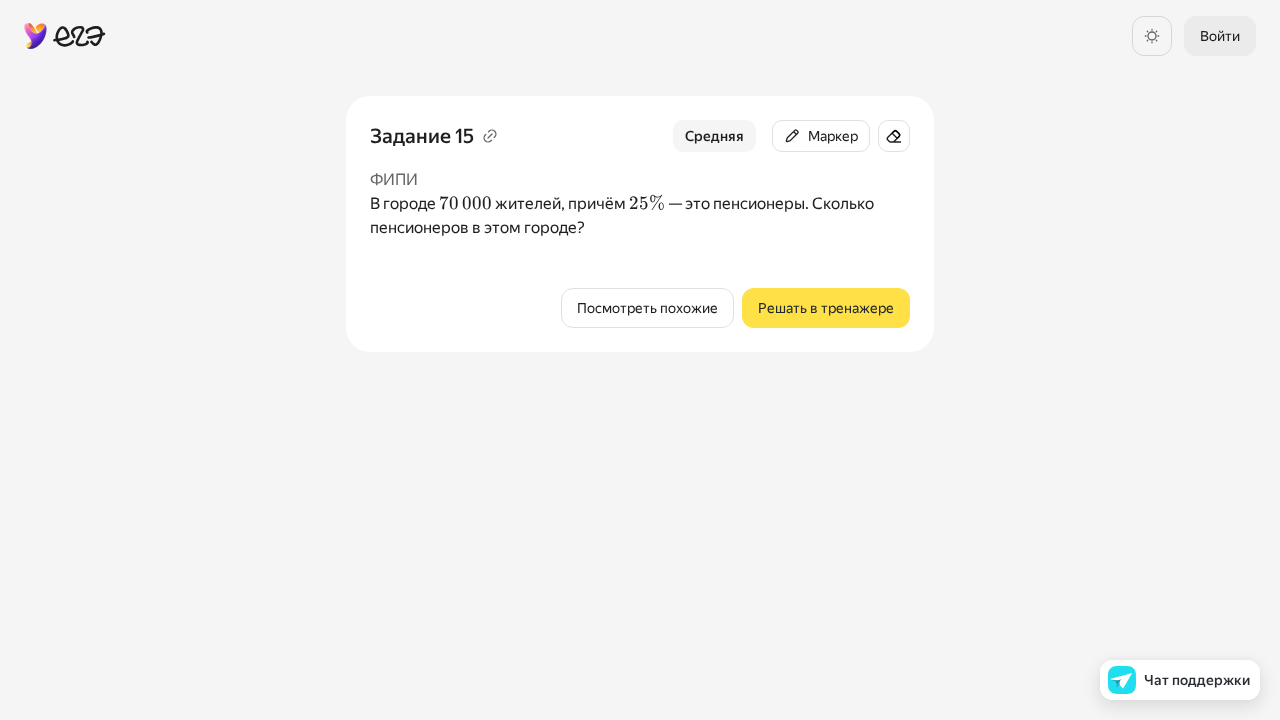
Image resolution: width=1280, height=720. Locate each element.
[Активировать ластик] (894, 136)
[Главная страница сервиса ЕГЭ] (65, 36)
